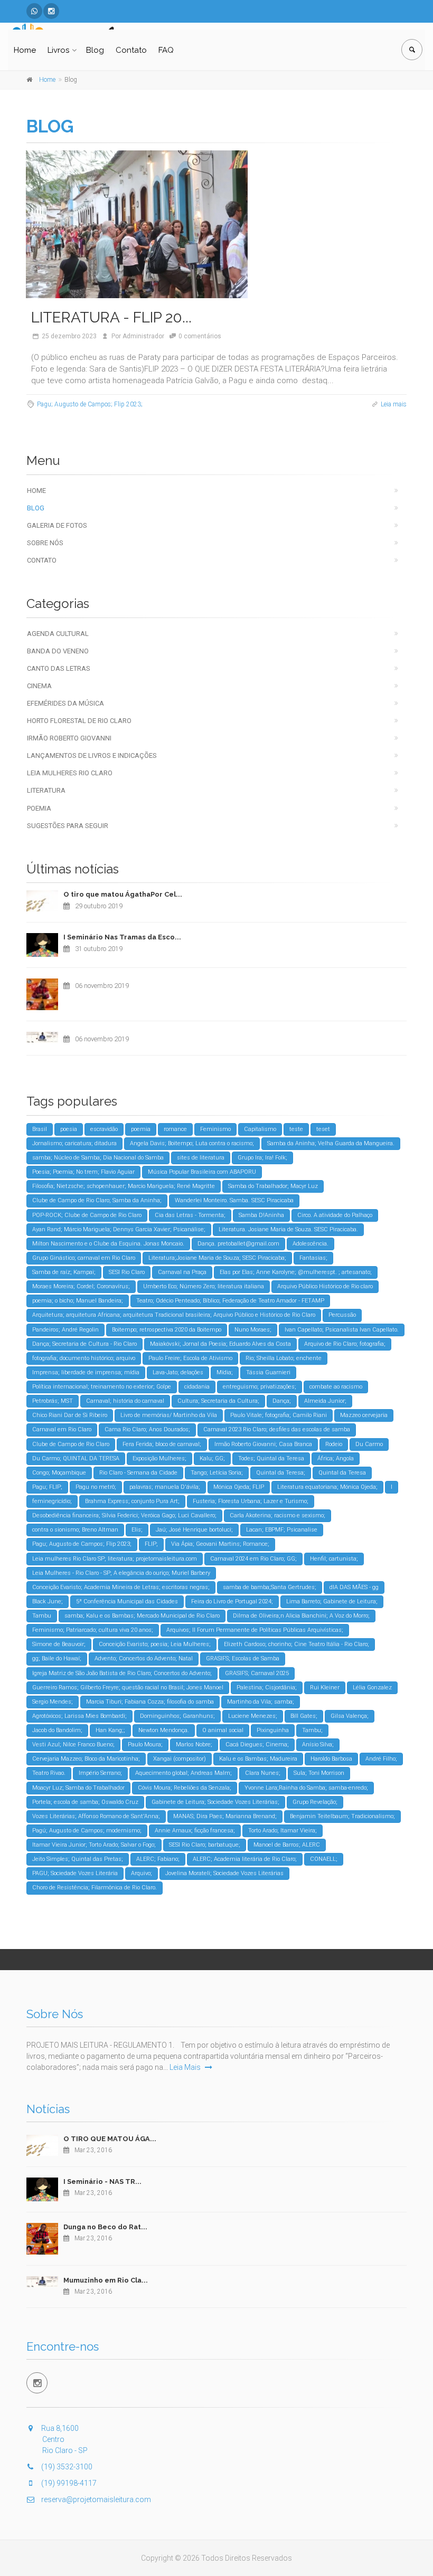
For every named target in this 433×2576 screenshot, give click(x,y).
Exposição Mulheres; (159, 1458)
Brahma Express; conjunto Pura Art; (132, 1501)
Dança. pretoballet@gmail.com (238, 1244)
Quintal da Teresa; (281, 1473)
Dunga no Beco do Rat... (105, 2227)
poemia (141, 1129)
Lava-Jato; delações (178, 1372)
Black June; (48, 1601)
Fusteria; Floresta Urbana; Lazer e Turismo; (251, 1501)
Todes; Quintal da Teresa (271, 1458)
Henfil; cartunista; (334, 1559)
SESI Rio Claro (127, 1272)
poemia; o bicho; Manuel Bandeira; (78, 1301)
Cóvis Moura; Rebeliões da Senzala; (185, 1788)
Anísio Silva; (318, 1745)
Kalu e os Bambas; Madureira (258, 1759)
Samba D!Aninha (261, 1215)
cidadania (197, 1387)
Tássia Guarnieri (268, 1372)
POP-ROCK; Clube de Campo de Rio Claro (87, 1215)
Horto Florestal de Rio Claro (79, 721)
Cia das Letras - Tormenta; (190, 1215)
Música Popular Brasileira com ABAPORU (202, 1172)
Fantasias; (313, 1258)
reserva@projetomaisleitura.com (95, 2499)
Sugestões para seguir (68, 826)
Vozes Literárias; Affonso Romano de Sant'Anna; (96, 1816)
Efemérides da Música (65, 703)
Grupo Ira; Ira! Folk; (262, 1158)
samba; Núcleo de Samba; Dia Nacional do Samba (98, 1158)
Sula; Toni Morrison (319, 1773)
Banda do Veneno (58, 651)
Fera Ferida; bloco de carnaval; (162, 1444)
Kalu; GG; (212, 1458)
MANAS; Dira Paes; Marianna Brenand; (225, 1816)
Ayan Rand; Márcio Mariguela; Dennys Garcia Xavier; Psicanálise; (119, 1229)
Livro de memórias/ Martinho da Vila (169, 1415)
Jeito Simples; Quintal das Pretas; (78, 1859)
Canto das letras (59, 668)
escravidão (104, 1129)
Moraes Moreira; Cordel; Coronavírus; (81, 1286)
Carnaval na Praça (182, 1272)
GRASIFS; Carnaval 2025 (257, 1673)
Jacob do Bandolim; (57, 1730)
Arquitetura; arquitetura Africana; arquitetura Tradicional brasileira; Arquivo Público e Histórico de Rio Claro (174, 1315)
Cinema (39, 686)
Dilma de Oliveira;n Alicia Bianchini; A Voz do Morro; (301, 1616)
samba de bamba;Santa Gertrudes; (270, 1587)
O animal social (223, 1730)
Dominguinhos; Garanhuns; (177, 1716)
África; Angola (336, 1458)
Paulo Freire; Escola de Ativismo (190, 1358)
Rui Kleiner (325, 1688)
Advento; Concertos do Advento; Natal (144, 1658)
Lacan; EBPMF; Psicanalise (282, 1530)
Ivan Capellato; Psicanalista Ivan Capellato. (342, 1330)
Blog (95, 50)
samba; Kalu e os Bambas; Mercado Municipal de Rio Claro (142, 1616)
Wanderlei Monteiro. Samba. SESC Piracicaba (234, 1200)
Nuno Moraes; (253, 1330)
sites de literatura (201, 1158)
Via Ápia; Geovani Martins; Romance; (220, 1544)
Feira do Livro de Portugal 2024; (232, 1601)
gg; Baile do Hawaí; (57, 1658)
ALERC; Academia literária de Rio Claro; (245, 1859)
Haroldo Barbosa (331, 1759)
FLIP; (151, 1544)
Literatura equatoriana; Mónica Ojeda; (327, 1487)
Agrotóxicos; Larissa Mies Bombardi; (79, 1716)
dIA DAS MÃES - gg (354, 1587)
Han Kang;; (110, 1730)
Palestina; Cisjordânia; (267, 1688)
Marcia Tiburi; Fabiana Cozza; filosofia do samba (150, 1702)
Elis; (137, 1530)
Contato (131, 50)
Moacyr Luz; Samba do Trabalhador (78, 1788)
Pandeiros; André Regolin (65, 1330)
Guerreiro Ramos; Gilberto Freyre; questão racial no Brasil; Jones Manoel (128, 1688)
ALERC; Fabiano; (158, 1859)
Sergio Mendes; (53, 1702)
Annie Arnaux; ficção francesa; (195, 1831)
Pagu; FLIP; (47, 1487)
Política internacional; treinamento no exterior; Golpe (102, 1387)
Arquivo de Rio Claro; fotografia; (345, 1344)
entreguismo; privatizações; (260, 1387)
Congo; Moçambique (59, 1473)
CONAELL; (324, 1859)
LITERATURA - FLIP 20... (111, 317)
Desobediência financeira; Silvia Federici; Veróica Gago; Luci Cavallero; (124, 1515)
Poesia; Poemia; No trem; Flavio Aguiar (83, 1172)
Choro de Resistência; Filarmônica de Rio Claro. (95, 1888)
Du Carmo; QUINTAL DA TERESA (76, 1458)
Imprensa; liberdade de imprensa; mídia (86, 1372)
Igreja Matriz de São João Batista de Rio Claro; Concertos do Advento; (122, 1673)
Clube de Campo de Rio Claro (71, 1444)
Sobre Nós (45, 543)
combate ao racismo (336, 1387)
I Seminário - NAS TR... (102, 2181)
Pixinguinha (273, 1730)
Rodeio (334, 1444)
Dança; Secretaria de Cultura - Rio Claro (84, 1344)
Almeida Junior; (325, 1401)
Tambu (42, 1616)
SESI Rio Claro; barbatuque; (205, 1845)
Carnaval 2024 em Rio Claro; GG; (253, 1559)
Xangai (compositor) (180, 1759)
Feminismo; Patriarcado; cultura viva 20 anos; (93, 1630)
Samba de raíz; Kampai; (64, 1272)
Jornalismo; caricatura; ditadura (74, 1143)
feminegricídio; (52, 1501)
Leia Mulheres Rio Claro (70, 773)
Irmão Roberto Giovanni (69, 738)
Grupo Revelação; (315, 1802)
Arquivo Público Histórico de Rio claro (325, 1286)
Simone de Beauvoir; (59, 1644)
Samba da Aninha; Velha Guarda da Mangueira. (331, 1143)
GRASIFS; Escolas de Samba (243, 1658)
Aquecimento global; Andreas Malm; (183, 1773)
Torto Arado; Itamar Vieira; (283, 1831)
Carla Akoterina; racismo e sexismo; (277, 1515)
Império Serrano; (100, 1773)
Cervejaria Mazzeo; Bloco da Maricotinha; (86, 1759)
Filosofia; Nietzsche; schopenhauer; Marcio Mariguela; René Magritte (124, 1186)
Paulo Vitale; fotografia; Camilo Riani (279, 1415)
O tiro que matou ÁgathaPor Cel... (123, 894)
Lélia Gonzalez (372, 1688)
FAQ (166, 50)
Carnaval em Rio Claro (62, 1429)
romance (175, 1129)
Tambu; (312, 1730)
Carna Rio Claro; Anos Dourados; (147, 1429)
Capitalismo (260, 1129)
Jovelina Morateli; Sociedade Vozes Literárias (224, 1873)
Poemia (39, 808)
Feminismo (215, 1129)
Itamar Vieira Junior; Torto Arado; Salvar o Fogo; (94, 1845)
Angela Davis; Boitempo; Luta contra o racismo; (192, 1143)
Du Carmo (369, 1444)
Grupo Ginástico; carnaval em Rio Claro (84, 1258)
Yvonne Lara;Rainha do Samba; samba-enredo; (306, 1788)
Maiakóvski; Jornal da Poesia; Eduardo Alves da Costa (220, 1344)
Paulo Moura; (145, 1745)
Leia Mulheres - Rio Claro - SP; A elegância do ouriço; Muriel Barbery (121, 1573)
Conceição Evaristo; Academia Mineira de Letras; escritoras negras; (121, 1587)
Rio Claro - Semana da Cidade (138, 1473)
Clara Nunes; (263, 1773)
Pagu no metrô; (96, 1487)
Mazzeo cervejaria (364, 1415)
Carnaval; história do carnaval (125, 1401)
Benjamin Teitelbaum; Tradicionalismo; (342, 1816)
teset (323, 1129)
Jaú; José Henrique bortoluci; (194, 1530)
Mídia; (225, 1372)
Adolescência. (310, 1244)
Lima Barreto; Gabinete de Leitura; (332, 1601)
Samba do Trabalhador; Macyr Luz (273, 1186)
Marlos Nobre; (194, 1745)
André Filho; (381, 1759)
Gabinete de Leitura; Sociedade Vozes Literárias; (215, 1802)
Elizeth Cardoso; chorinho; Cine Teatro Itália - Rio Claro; (296, 1644)
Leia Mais (186, 2067)
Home (25, 50)
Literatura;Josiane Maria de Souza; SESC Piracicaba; (217, 1258)
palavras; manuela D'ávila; (165, 1487)
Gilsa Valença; (350, 1716)
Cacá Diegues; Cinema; (257, 1745)
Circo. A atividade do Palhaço (335, 1215)
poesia (69, 1129)
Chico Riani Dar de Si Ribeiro (70, 1415)
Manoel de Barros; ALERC (287, 1845)
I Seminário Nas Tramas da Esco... (122, 937)
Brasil (40, 1129)
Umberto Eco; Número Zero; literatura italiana (204, 1286)
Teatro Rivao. (49, 1773)
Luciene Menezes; (253, 1716)
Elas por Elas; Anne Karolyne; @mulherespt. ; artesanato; (296, 1272)
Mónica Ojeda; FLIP (239, 1487)
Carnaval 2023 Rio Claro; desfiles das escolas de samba (277, 1429)
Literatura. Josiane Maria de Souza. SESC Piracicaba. (288, 1229)
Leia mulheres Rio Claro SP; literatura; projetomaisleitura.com (115, 1559)
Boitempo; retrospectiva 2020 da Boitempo (167, 1330)
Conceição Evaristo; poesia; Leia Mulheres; (155, 1644)
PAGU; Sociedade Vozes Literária (75, 1873)
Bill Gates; (304, 1716)
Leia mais (394, 404)
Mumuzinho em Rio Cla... (106, 2280)
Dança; (282, 1401)
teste (296, 1129)
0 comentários (200, 336)
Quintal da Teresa (342, 1473)
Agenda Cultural (58, 634)
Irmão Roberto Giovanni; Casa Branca (263, 1444)
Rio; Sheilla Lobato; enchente (284, 1358)
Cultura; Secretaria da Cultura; (218, 1401)
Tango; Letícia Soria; (217, 1473)
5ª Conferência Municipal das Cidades (127, 1601)
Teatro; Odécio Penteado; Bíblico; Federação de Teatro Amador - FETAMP (230, 1301)
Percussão (342, 1315)
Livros (58, 50)
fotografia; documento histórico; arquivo (84, 1358)
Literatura (46, 790)
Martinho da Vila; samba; (261, 1702)
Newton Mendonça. (164, 1730)
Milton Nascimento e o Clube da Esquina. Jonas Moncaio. (108, 1244)
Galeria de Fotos (57, 525)
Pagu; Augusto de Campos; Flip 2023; (90, 404)
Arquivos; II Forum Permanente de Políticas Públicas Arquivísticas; (255, 1630)
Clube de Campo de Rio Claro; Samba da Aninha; (97, 1200)
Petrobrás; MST (53, 1401)
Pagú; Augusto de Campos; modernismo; (87, 1831)
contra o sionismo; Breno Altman (75, 1530)
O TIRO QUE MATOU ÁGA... (110, 2139)
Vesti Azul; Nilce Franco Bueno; (73, 1745)
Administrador (143, 336)
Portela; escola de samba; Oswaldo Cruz (85, 1802)
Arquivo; (142, 1873)
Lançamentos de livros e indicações (92, 755)
